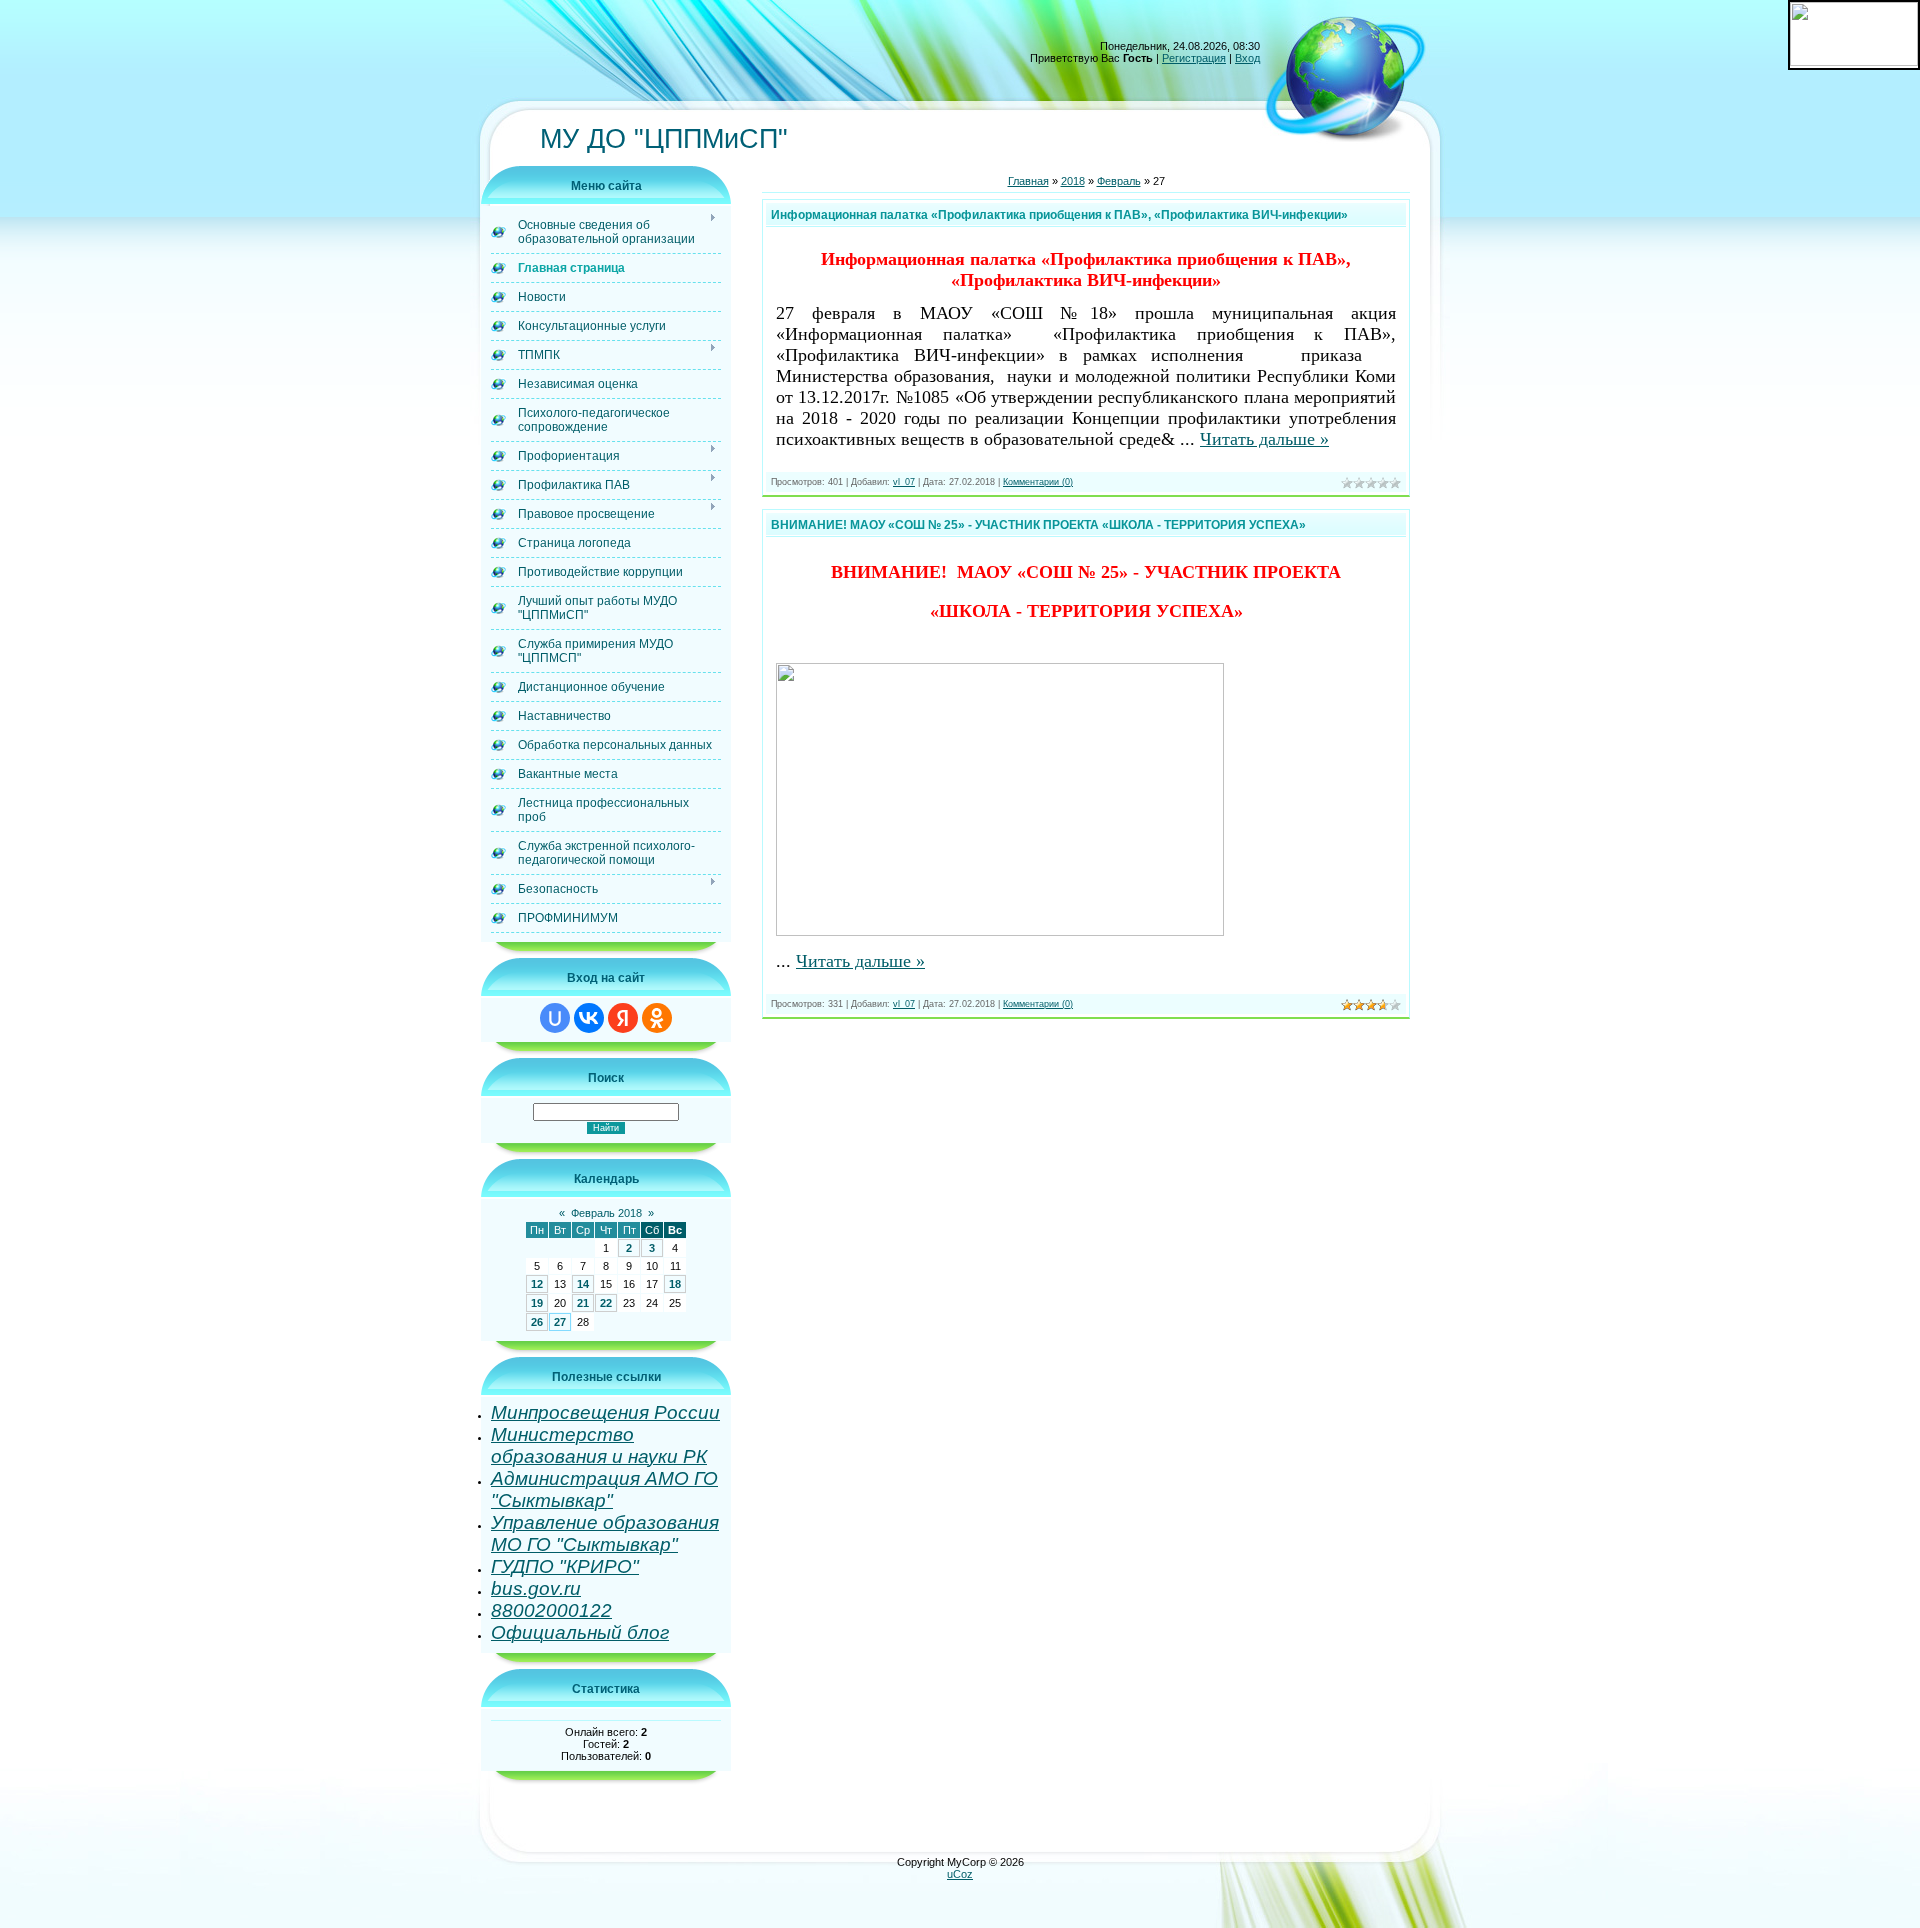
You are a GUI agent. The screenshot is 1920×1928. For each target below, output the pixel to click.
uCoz (960, 1874)
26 (537, 1322)
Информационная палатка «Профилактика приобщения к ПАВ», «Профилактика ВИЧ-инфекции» (1059, 215)
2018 (1073, 181)
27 (560, 1322)
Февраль (1119, 181)
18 (675, 1284)
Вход (1247, 58)
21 (583, 1303)
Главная (1028, 181)
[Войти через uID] (555, 1018)
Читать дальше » (1264, 439)
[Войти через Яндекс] (623, 1018)
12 (537, 1284)
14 (583, 1284)
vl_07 (904, 482)
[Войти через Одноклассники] (657, 1018)
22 (606, 1303)
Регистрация (1194, 58)
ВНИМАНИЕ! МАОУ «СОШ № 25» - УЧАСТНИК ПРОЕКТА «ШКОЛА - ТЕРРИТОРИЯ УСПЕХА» (1038, 525)
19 (537, 1303)
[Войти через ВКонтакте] (589, 1018)
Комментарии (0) (1038, 482)
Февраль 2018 (606, 1213)
